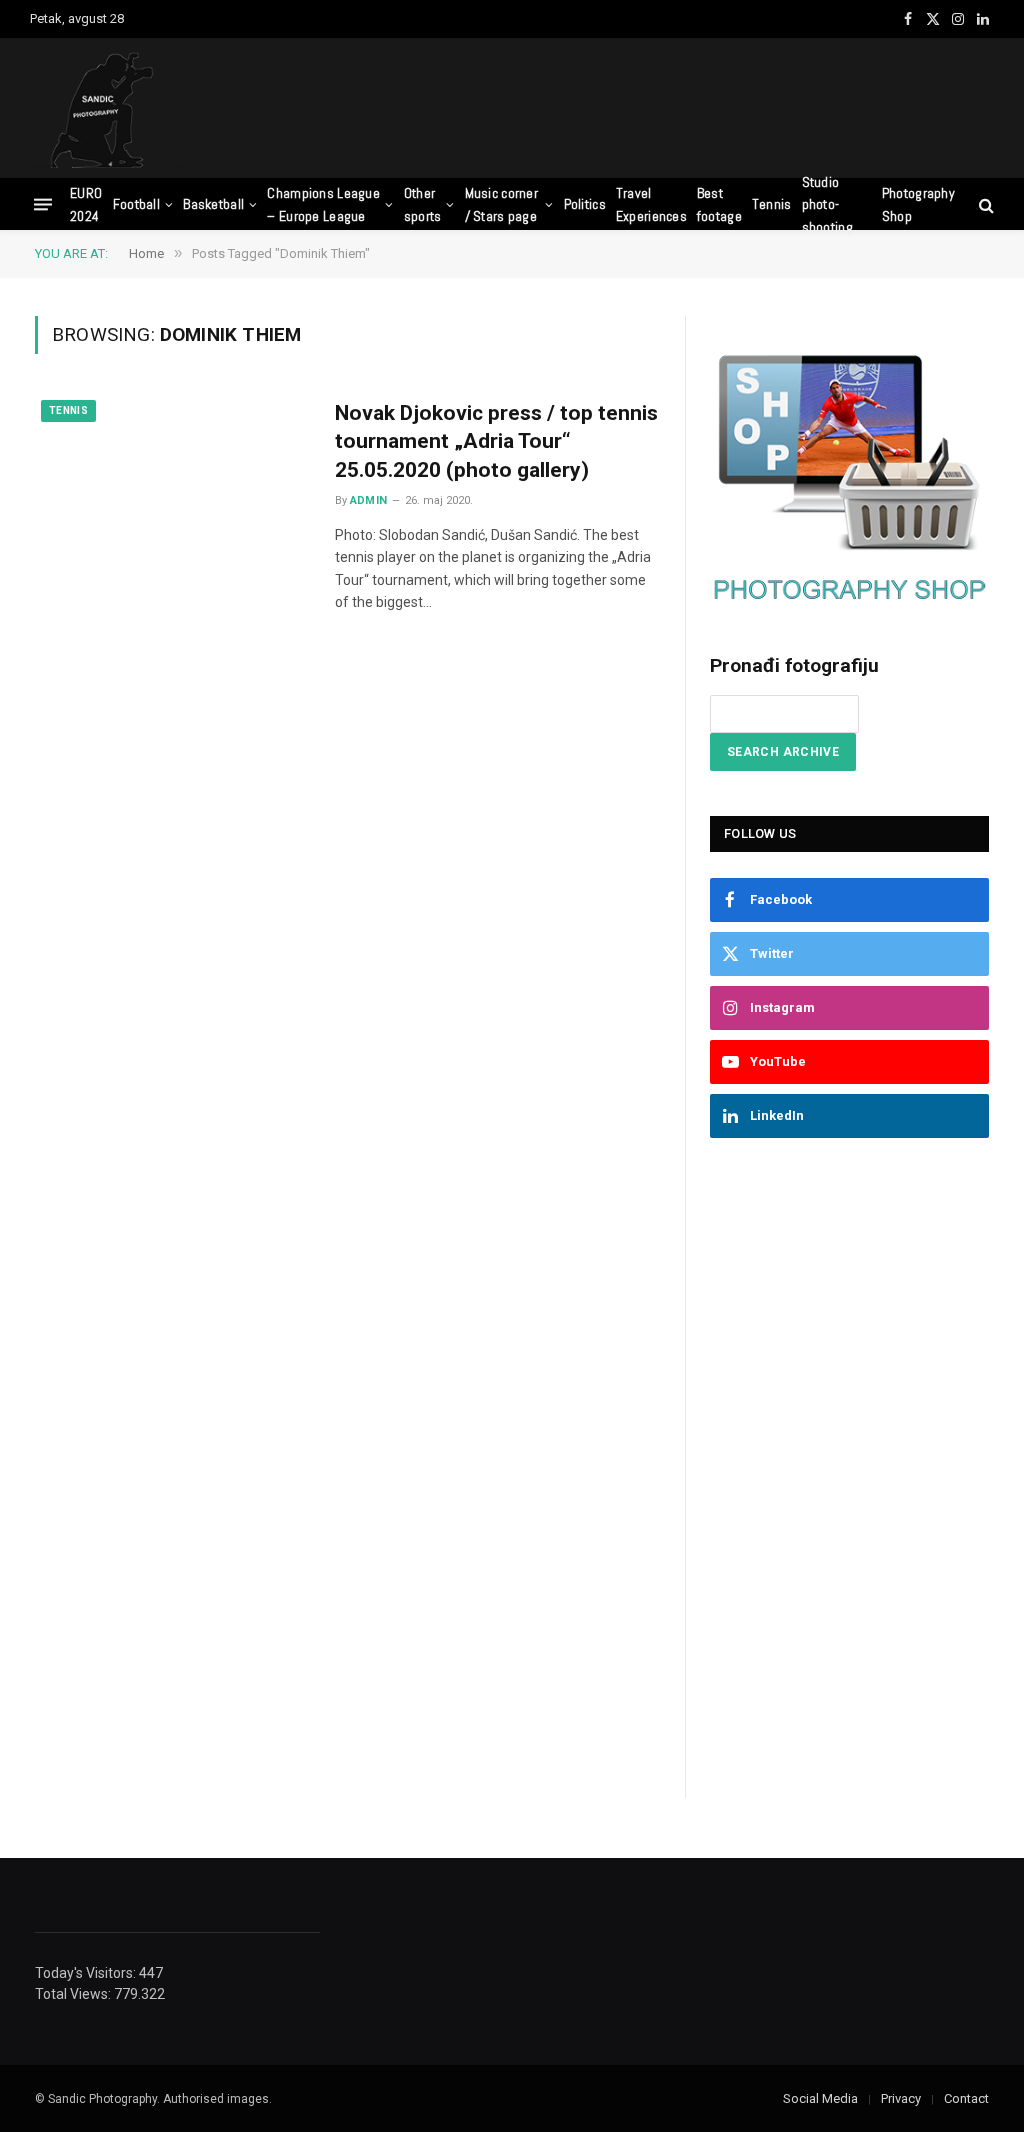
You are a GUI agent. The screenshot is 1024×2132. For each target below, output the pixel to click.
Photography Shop (918, 204)
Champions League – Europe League (323, 204)
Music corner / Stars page (501, 204)
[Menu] (43, 204)
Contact (966, 2098)
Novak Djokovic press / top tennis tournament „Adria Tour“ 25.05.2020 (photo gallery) (496, 441)
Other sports (423, 204)
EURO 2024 (86, 204)
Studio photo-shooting (827, 204)
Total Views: (74, 1994)
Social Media (820, 2098)
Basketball (213, 204)
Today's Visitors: (87, 1973)
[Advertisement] (630, 105)
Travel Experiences (651, 204)
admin (369, 500)
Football (136, 204)
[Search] (984, 204)
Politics (585, 204)
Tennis (772, 204)
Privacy (901, 2098)
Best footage (719, 204)
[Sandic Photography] (119, 108)
